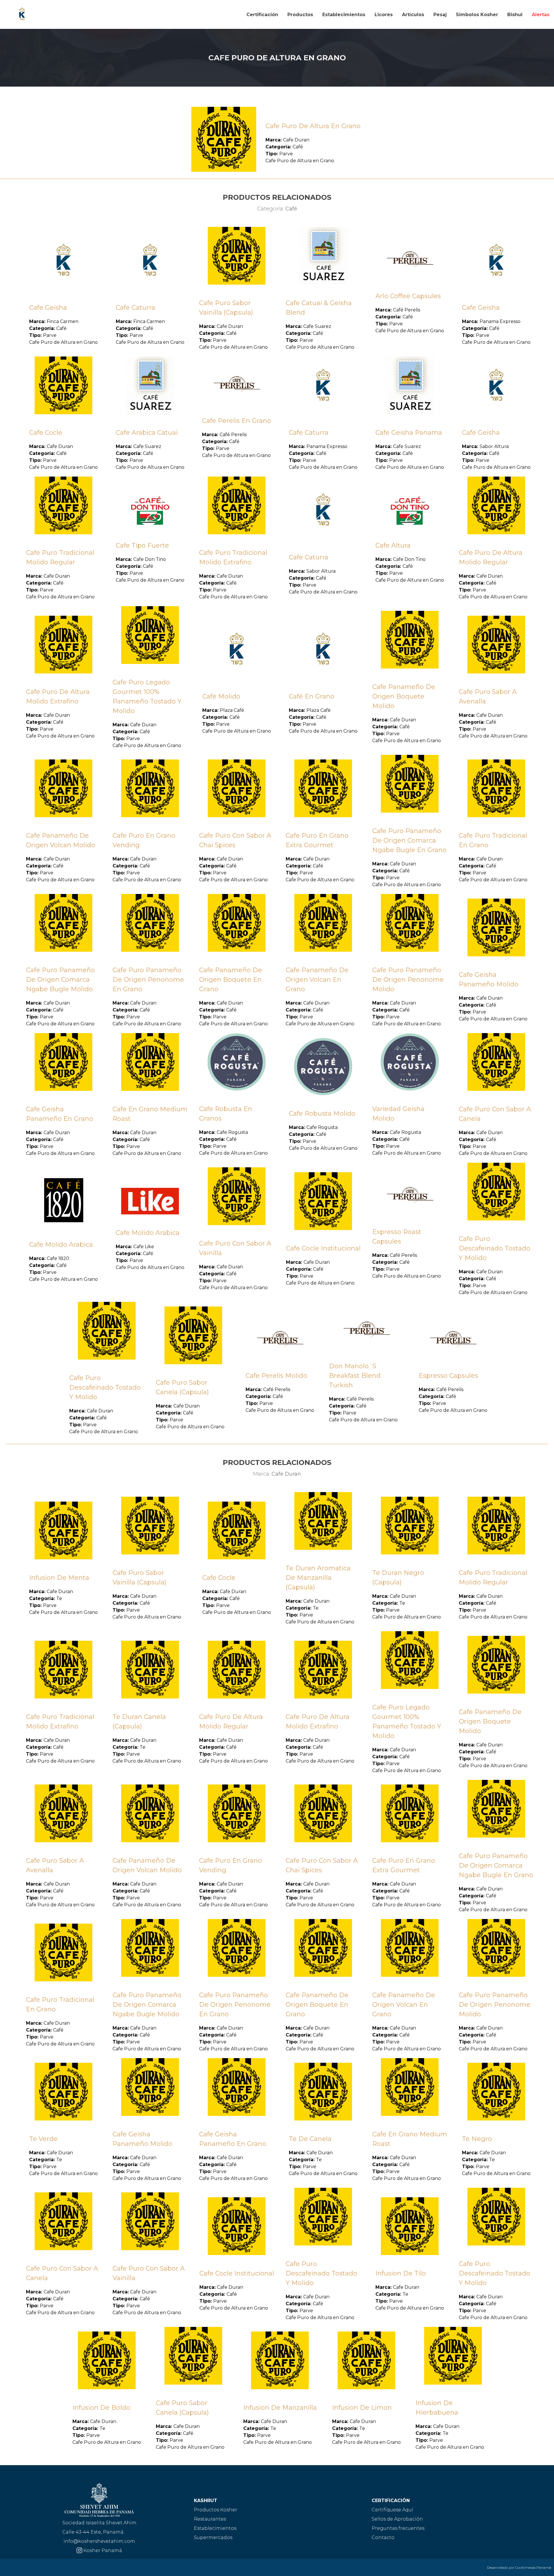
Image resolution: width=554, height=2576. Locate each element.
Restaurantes (210, 2519)
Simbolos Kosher (477, 15)
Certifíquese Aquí (392, 2510)
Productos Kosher (216, 2510)
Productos (300, 15)
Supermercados (213, 2537)
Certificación (262, 15)
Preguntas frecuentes (398, 2528)
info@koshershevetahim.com (99, 2541)
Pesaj (440, 15)
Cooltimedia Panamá (533, 2567)
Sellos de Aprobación (397, 2519)
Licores (384, 15)
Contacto (383, 2537)
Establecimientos (344, 15)
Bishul (515, 15)
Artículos (413, 15)
